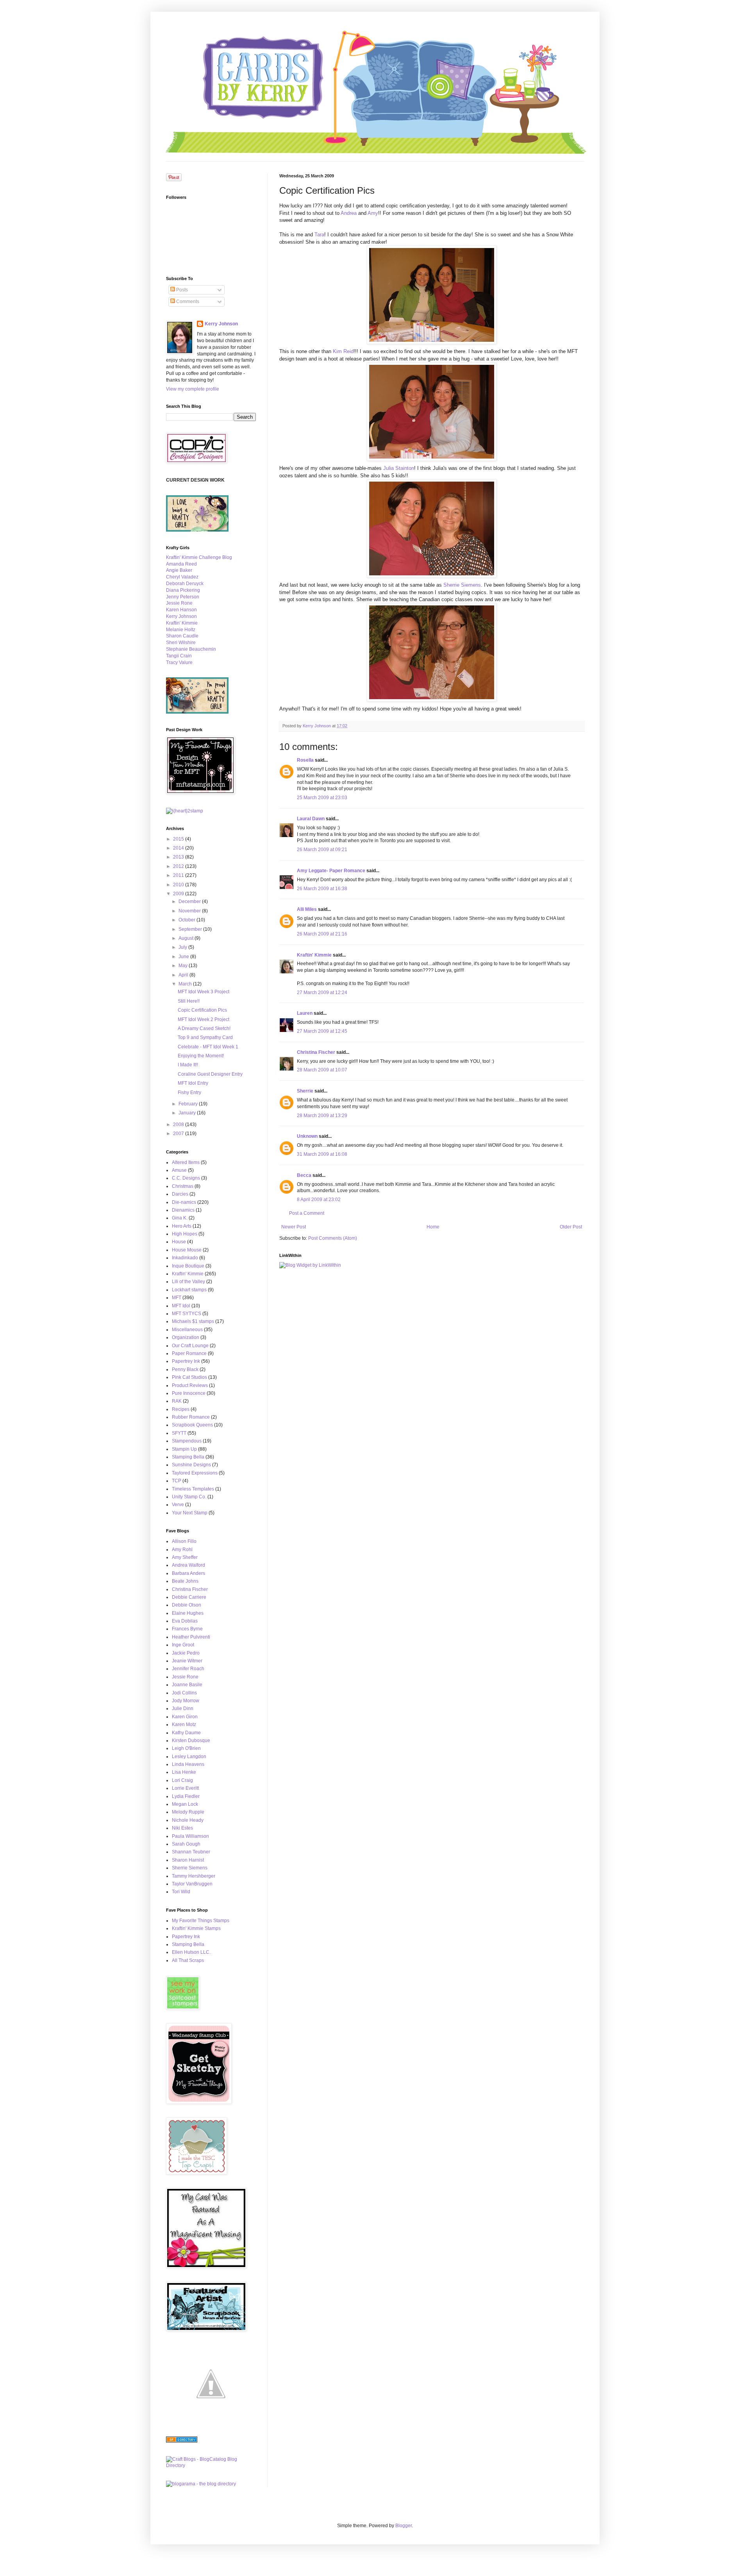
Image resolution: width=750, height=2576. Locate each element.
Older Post (571, 1227)
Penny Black (185, 1369)
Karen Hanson (181, 610)
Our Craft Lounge (190, 1346)
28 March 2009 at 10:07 (322, 1070)
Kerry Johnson (221, 324)
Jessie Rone (179, 603)
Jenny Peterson (183, 597)
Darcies (180, 1194)
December (190, 902)
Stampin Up (184, 1449)
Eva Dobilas (185, 1621)
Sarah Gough (186, 1844)
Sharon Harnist (188, 1860)
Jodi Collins (184, 1693)
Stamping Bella (188, 1457)
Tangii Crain (179, 656)
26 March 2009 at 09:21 (322, 850)
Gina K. (180, 1218)
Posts (181, 290)
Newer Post (294, 1227)
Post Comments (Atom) (333, 1238)
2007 (179, 1134)
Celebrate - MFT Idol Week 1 (208, 1047)
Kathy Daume (186, 1733)
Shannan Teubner (191, 1852)
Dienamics (183, 1210)
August (187, 938)
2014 (179, 848)
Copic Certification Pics (202, 1010)
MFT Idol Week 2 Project (204, 1019)
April (184, 975)
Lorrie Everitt (185, 1788)
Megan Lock (185, 1804)
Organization (186, 1337)
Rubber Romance (191, 1417)
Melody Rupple (188, 1812)
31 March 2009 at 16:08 (322, 1154)
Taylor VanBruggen (192, 1884)
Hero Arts (182, 1226)
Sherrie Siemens (462, 585)
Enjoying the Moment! (201, 1056)
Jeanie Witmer (187, 1661)
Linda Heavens (188, 1764)
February (189, 1104)
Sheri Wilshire (181, 643)
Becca (304, 1175)
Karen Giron (185, 1717)
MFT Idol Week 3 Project (204, 992)
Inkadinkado (185, 1258)
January (188, 1113)
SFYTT (179, 1433)
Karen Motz (184, 1724)
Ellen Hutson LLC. (191, 1952)
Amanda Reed (181, 564)
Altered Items (186, 1162)
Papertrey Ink (186, 1361)
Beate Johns (185, 1581)
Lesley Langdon (189, 1757)
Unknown (307, 1136)
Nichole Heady (188, 1820)
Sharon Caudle (182, 636)
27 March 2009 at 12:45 (322, 1031)
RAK (177, 1401)
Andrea (349, 213)
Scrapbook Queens (192, 1425)
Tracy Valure (179, 662)
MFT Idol (181, 1306)
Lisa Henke (184, 1772)
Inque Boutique (188, 1266)
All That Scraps (188, 1960)
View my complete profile (193, 389)
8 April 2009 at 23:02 (319, 1200)
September (191, 929)
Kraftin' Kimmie (314, 955)
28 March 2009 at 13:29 (322, 1116)
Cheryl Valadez (182, 577)
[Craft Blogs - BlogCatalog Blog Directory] (211, 2465)
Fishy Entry (189, 1093)
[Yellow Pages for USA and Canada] (182, 2441)
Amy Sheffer (185, 1557)
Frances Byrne (187, 1629)
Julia (399, 468)
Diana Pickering (183, 590)
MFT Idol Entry (193, 1083)
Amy (373, 213)
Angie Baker (179, 570)
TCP (177, 1481)
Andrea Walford (188, 1565)
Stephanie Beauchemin (191, 649)
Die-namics (184, 1202)
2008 (179, 1125)
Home (433, 1227)
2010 (179, 885)
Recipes (181, 1409)
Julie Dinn (183, 1708)
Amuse (179, 1170)
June (184, 957)
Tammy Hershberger (194, 1876)
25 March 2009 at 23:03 (322, 798)
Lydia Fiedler (186, 1796)
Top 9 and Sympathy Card (205, 1037)
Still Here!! (189, 1001)
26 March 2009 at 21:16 (322, 934)
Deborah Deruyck (185, 584)
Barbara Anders (188, 1573)
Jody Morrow (186, 1701)
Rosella (305, 760)
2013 (179, 857)
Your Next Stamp (190, 1513)
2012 (179, 866)
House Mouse (187, 1250)
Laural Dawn (311, 819)
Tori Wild (181, 1892)
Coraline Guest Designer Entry (210, 1074)
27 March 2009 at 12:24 (322, 993)
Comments (187, 302)
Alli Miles (307, 909)
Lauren (305, 1013)
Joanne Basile (187, 1685)
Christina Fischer (316, 1052)
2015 (179, 839)
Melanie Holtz (181, 630)
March (186, 984)
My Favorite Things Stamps (201, 1921)
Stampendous (187, 1441)
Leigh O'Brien (186, 1748)
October (187, 920)
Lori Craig (182, 1780)
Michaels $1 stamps (193, 1321)
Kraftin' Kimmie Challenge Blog (199, 557)
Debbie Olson (187, 1605)
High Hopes (185, 1234)
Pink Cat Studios (189, 1377)
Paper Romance (189, 1353)
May (184, 966)
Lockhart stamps (189, 1290)
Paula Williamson (190, 1836)
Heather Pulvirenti (191, 1637)
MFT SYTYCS (187, 1314)
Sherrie (305, 1091)
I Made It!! (188, 1065)
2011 (179, 875)
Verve (178, 1505)
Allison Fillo (184, 1541)
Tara (319, 235)
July (183, 947)
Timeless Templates (193, 1489)
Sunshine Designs (191, 1465)
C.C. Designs (186, 1178)
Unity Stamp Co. (189, 1497)
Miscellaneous (187, 1330)
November (190, 911)
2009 (179, 894)
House (179, 1242)
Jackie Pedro (186, 1653)
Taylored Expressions (195, 1473)
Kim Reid (343, 351)
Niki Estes (182, 1828)
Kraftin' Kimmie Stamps (196, 1928)
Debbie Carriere (189, 1597)
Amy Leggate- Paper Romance (331, 871)
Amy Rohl (182, 1550)
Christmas (183, 1186)
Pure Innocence (189, 1393)
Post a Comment (307, 1213)
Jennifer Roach (188, 1669)
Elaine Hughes (188, 1613)
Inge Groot (183, 1645)
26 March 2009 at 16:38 (322, 889)
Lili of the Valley (188, 1282)
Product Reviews (190, 1385)
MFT (177, 1298)
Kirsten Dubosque (191, 1741)
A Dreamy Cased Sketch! (204, 1028)
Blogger (404, 2526)
